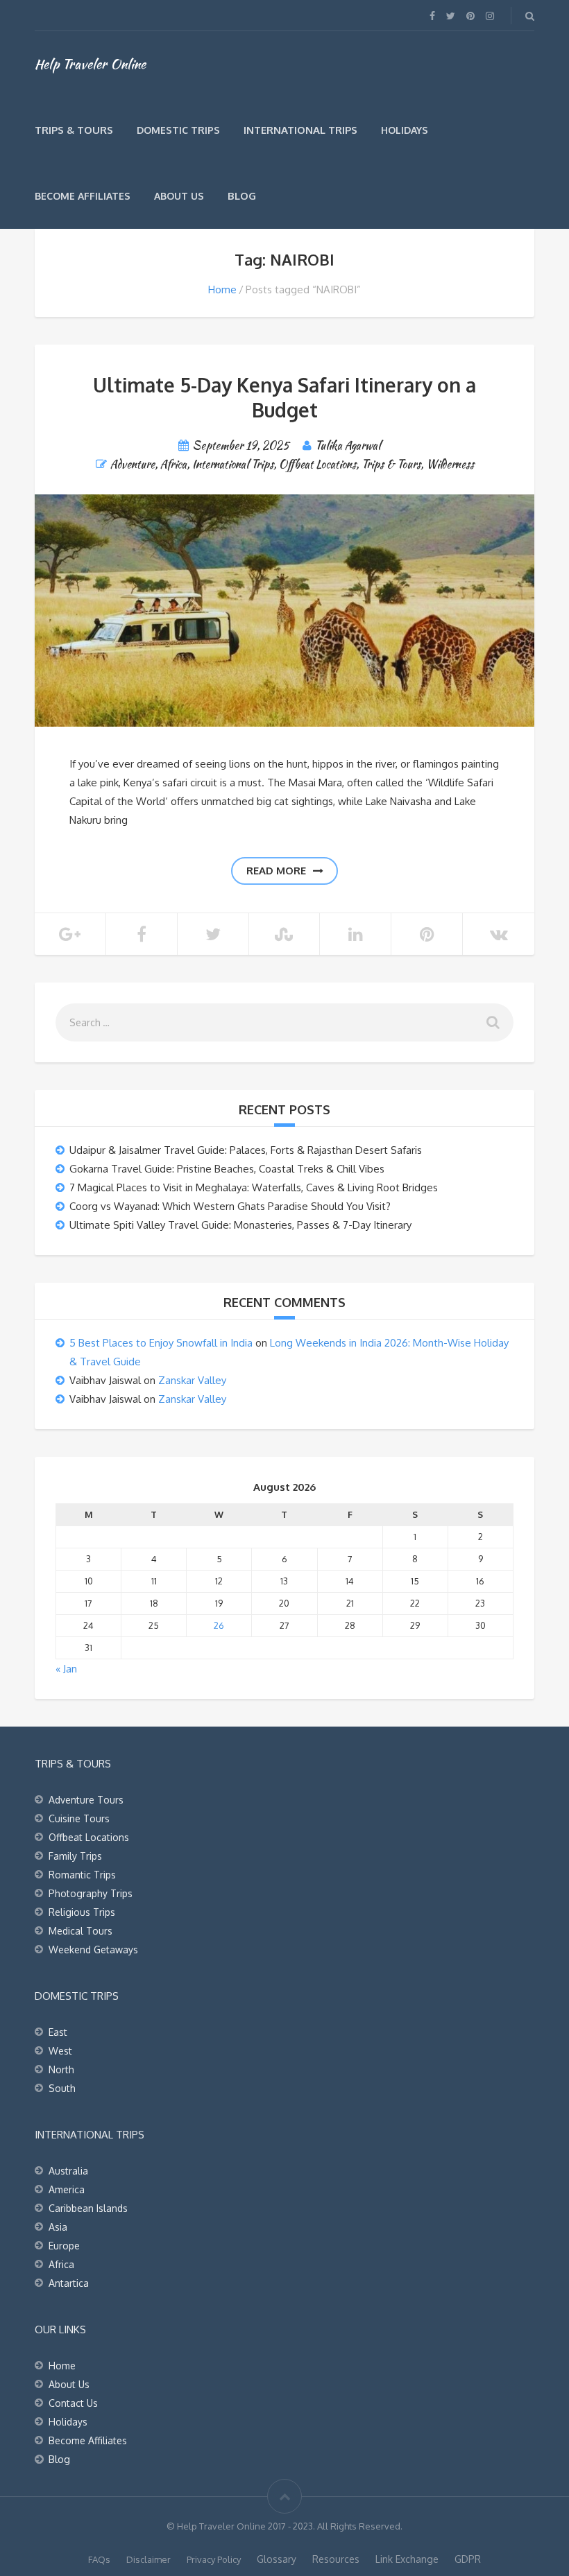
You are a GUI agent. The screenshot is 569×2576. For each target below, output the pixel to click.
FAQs (99, 2559)
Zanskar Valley (192, 1380)
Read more (276, 871)
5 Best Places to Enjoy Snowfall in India (161, 1343)
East (58, 2032)
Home (222, 289)
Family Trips (75, 1856)
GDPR (468, 2559)
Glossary (277, 2559)
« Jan (66, 1669)
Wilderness (450, 464)
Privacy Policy (214, 2559)
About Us (179, 196)
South (62, 2088)
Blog (242, 196)
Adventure (133, 464)
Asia (58, 2227)
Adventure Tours (86, 1800)
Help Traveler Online (90, 64)
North (61, 2069)
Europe (64, 2246)
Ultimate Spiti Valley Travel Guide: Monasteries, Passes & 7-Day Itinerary (240, 1225)
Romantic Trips (82, 1875)
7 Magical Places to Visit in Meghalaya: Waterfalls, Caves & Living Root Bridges (254, 1187)
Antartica (69, 2283)
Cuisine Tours (79, 1818)
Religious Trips (82, 1912)
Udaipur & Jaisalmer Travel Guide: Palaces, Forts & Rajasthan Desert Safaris (246, 1150)
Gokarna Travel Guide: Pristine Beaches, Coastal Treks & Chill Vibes (227, 1169)
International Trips (300, 130)
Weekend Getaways (93, 1950)
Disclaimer (148, 2559)
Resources (336, 2559)
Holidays (405, 130)
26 (219, 1625)
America (67, 2189)
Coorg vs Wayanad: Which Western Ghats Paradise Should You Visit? (230, 1206)
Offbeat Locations (317, 464)
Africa (173, 464)
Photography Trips (91, 1893)
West (60, 2051)
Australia (68, 2171)
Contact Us (73, 2403)
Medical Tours (80, 1931)
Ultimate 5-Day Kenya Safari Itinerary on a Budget (284, 397)
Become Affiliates (83, 196)
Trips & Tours (74, 130)
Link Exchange (407, 2559)
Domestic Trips (178, 130)
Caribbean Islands (88, 2208)
